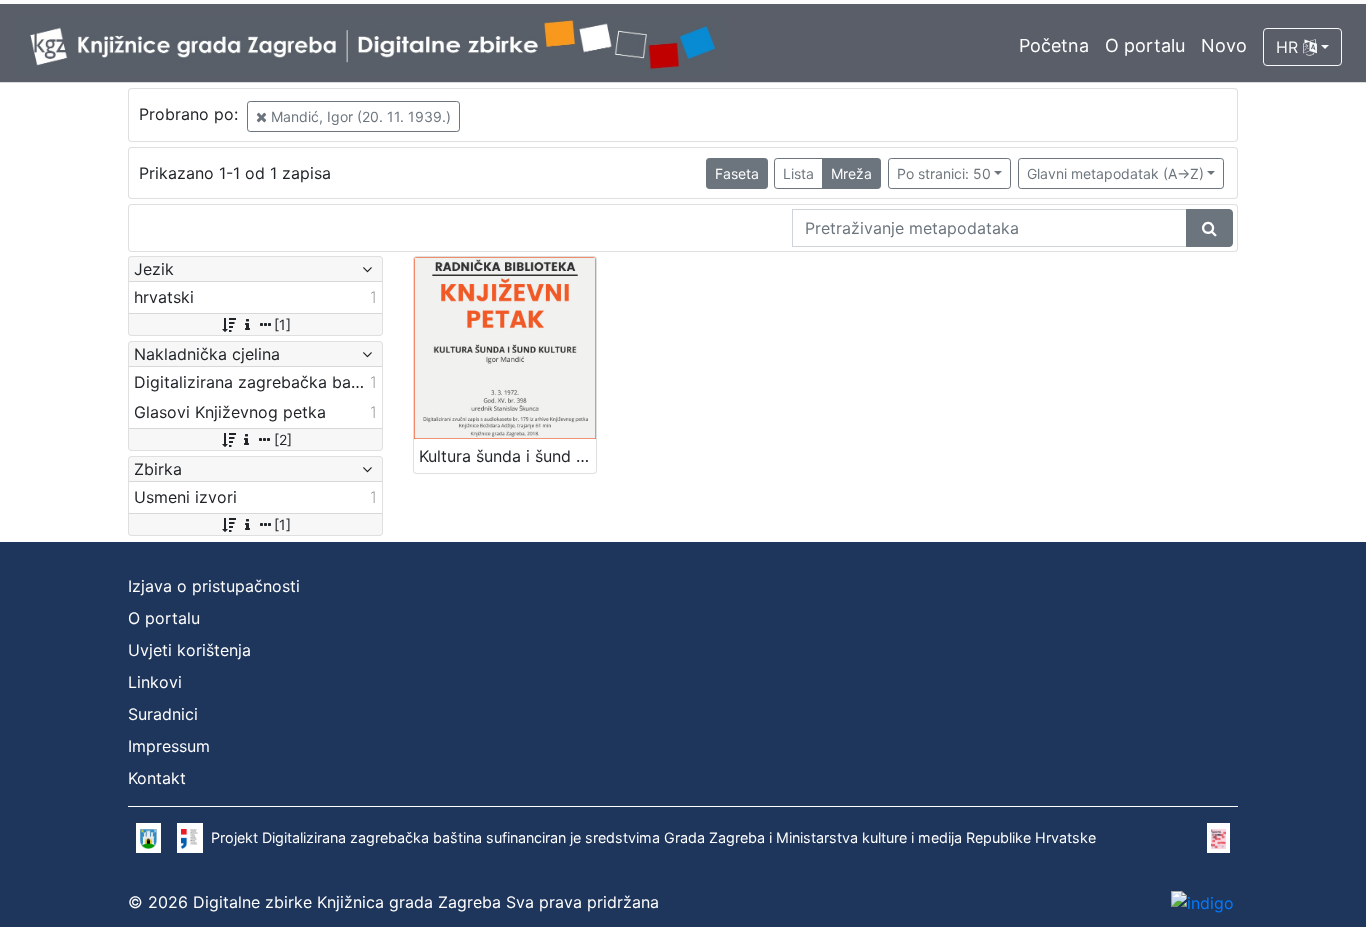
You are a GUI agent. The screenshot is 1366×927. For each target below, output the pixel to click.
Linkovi (155, 682)
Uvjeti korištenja (189, 650)
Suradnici (163, 714)
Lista (798, 173)
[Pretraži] (1209, 228)
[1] (282, 324)
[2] (283, 439)
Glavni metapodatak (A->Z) (1115, 173)
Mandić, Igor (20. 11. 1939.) (359, 116)
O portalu (1145, 45)
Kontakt (157, 778)
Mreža (851, 173)
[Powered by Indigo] (1202, 902)
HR (1289, 47)
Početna (1054, 45)
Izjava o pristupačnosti (214, 586)
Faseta (737, 173)
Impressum (169, 746)
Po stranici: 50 (944, 173)
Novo (1224, 45)
